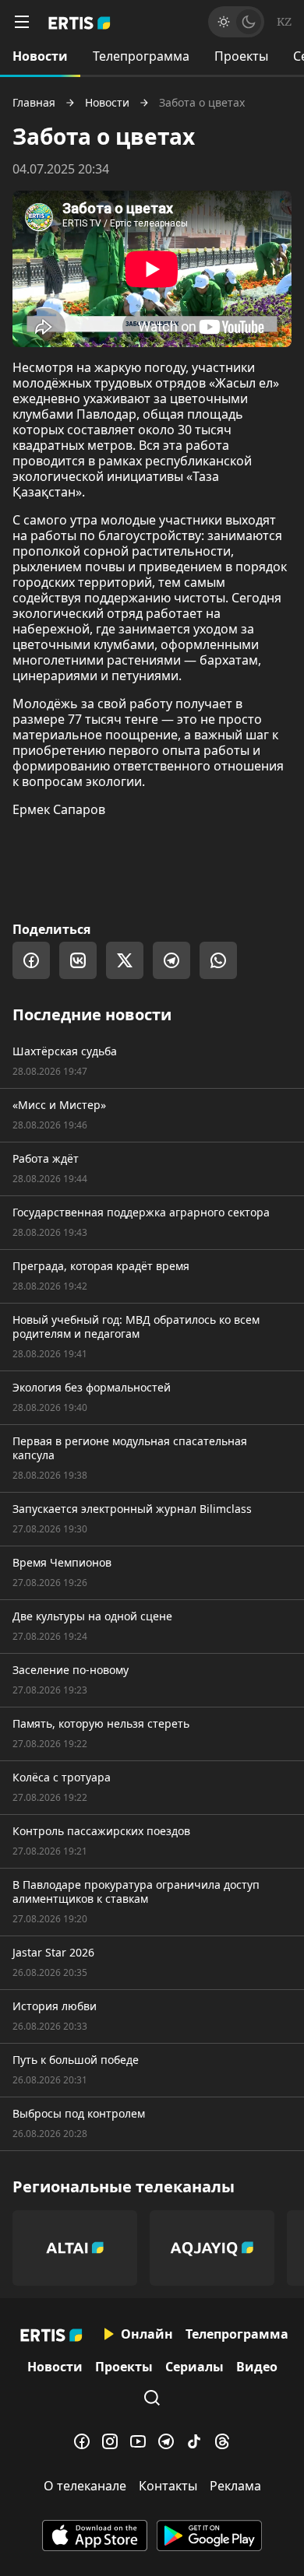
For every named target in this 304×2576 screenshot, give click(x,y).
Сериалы (194, 2367)
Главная (34, 103)
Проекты (241, 56)
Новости (40, 56)
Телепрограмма (141, 56)
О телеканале (85, 2486)
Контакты (168, 2486)
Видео (257, 2367)
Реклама (235, 2486)
